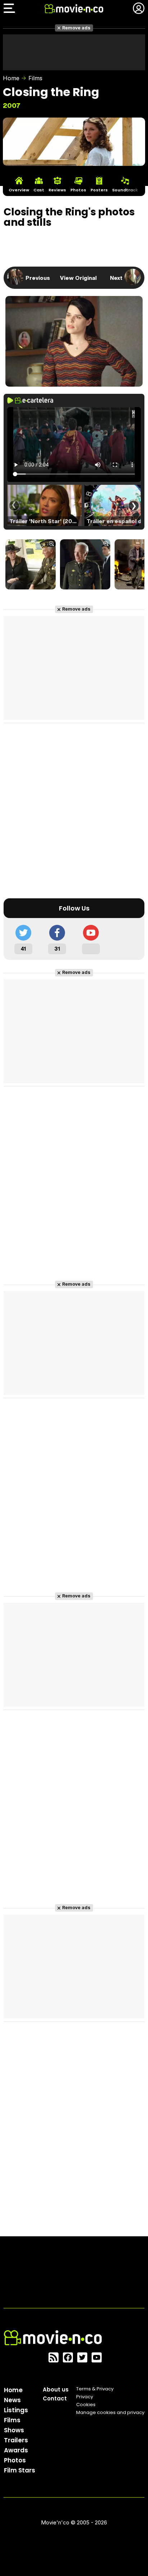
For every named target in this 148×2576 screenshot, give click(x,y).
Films (35, 78)
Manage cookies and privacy (110, 2412)
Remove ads (76, 28)
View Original (78, 278)
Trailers (16, 2440)
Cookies (86, 2405)
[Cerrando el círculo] (31, 565)
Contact (55, 2398)
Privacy (85, 2397)
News (12, 2400)
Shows (14, 2430)
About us (56, 2389)
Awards (16, 2450)
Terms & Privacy (95, 2389)
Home (11, 78)
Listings (16, 2410)
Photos (15, 2460)
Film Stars (20, 2470)
